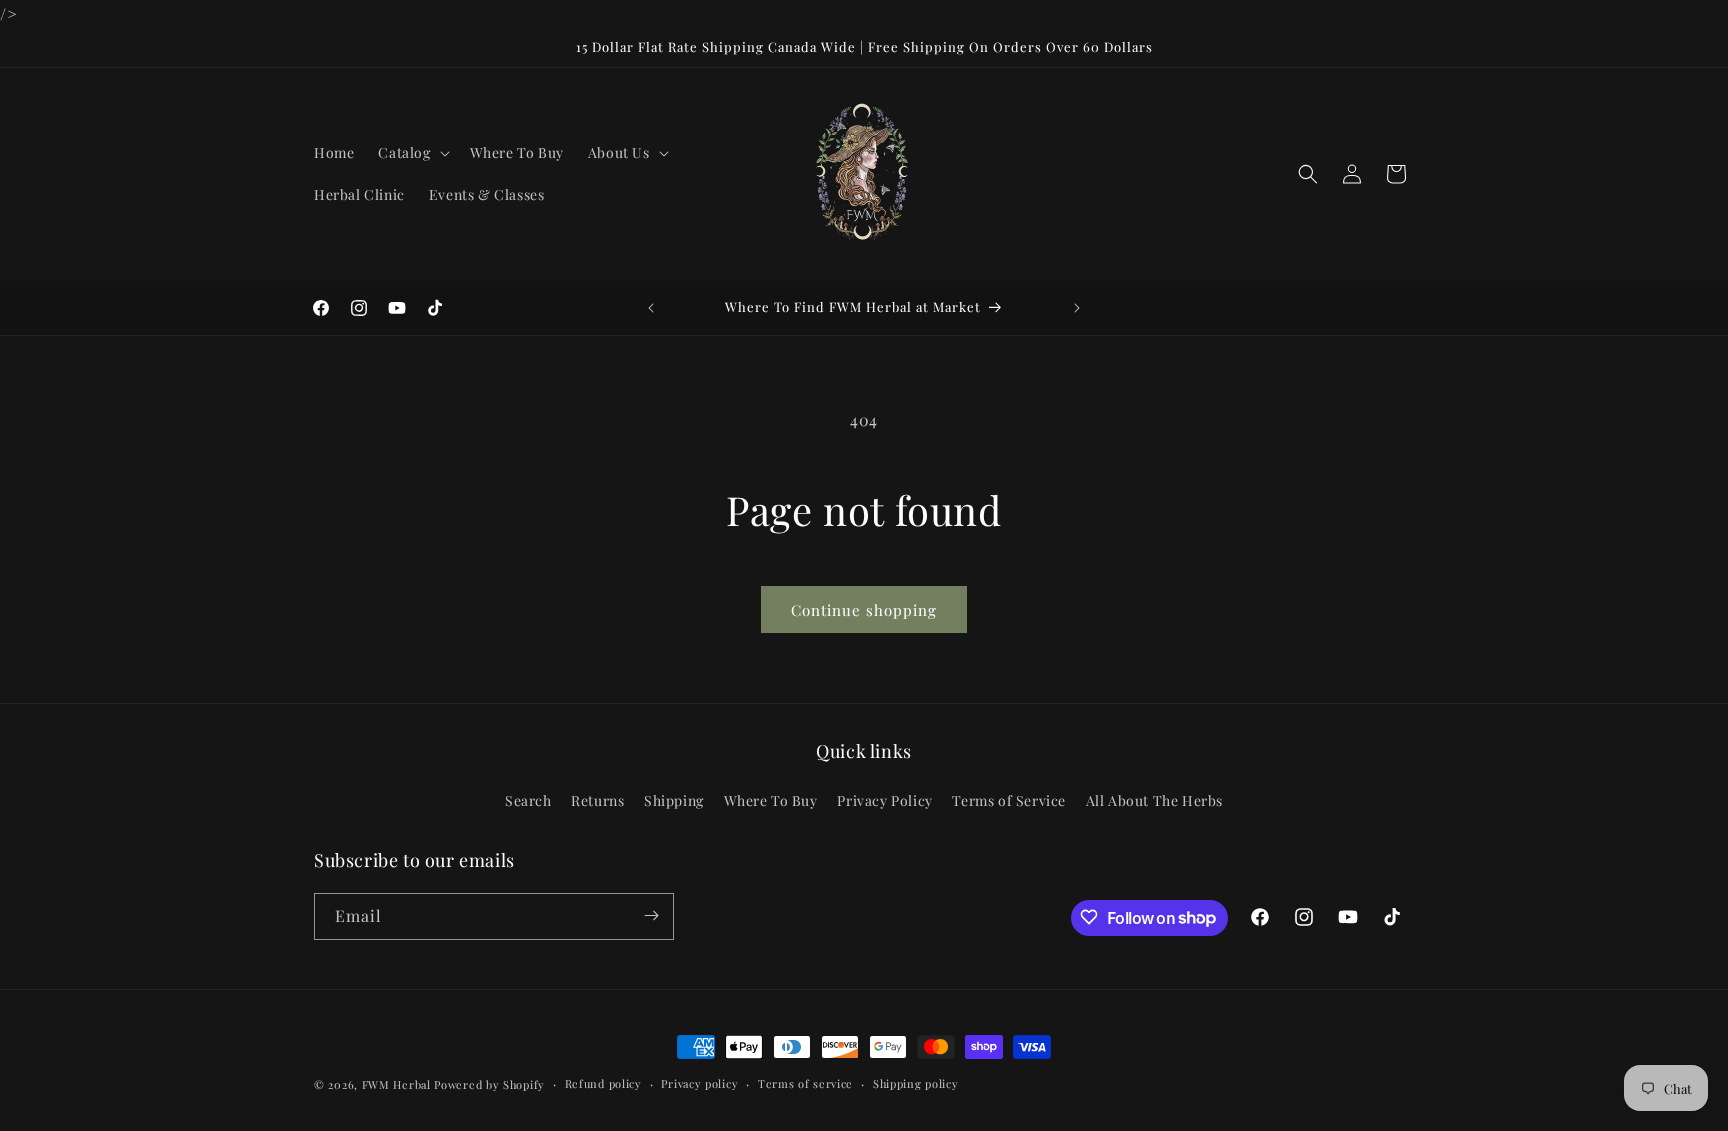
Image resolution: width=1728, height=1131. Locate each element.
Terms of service (805, 1083)
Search (528, 801)
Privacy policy (699, 1083)
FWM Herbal (396, 1084)
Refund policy (603, 1083)
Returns (597, 801)
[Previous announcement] (651, 308)
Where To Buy (771, 801)
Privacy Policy (884, 801)
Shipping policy (916, 1083)
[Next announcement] (1077, 308)
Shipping (674, 801)
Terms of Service (1009, 801)
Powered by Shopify (489, 1084)
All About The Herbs (1154, 801)
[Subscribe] (651, 915)
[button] (411, 153)
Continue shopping (864, 610)
